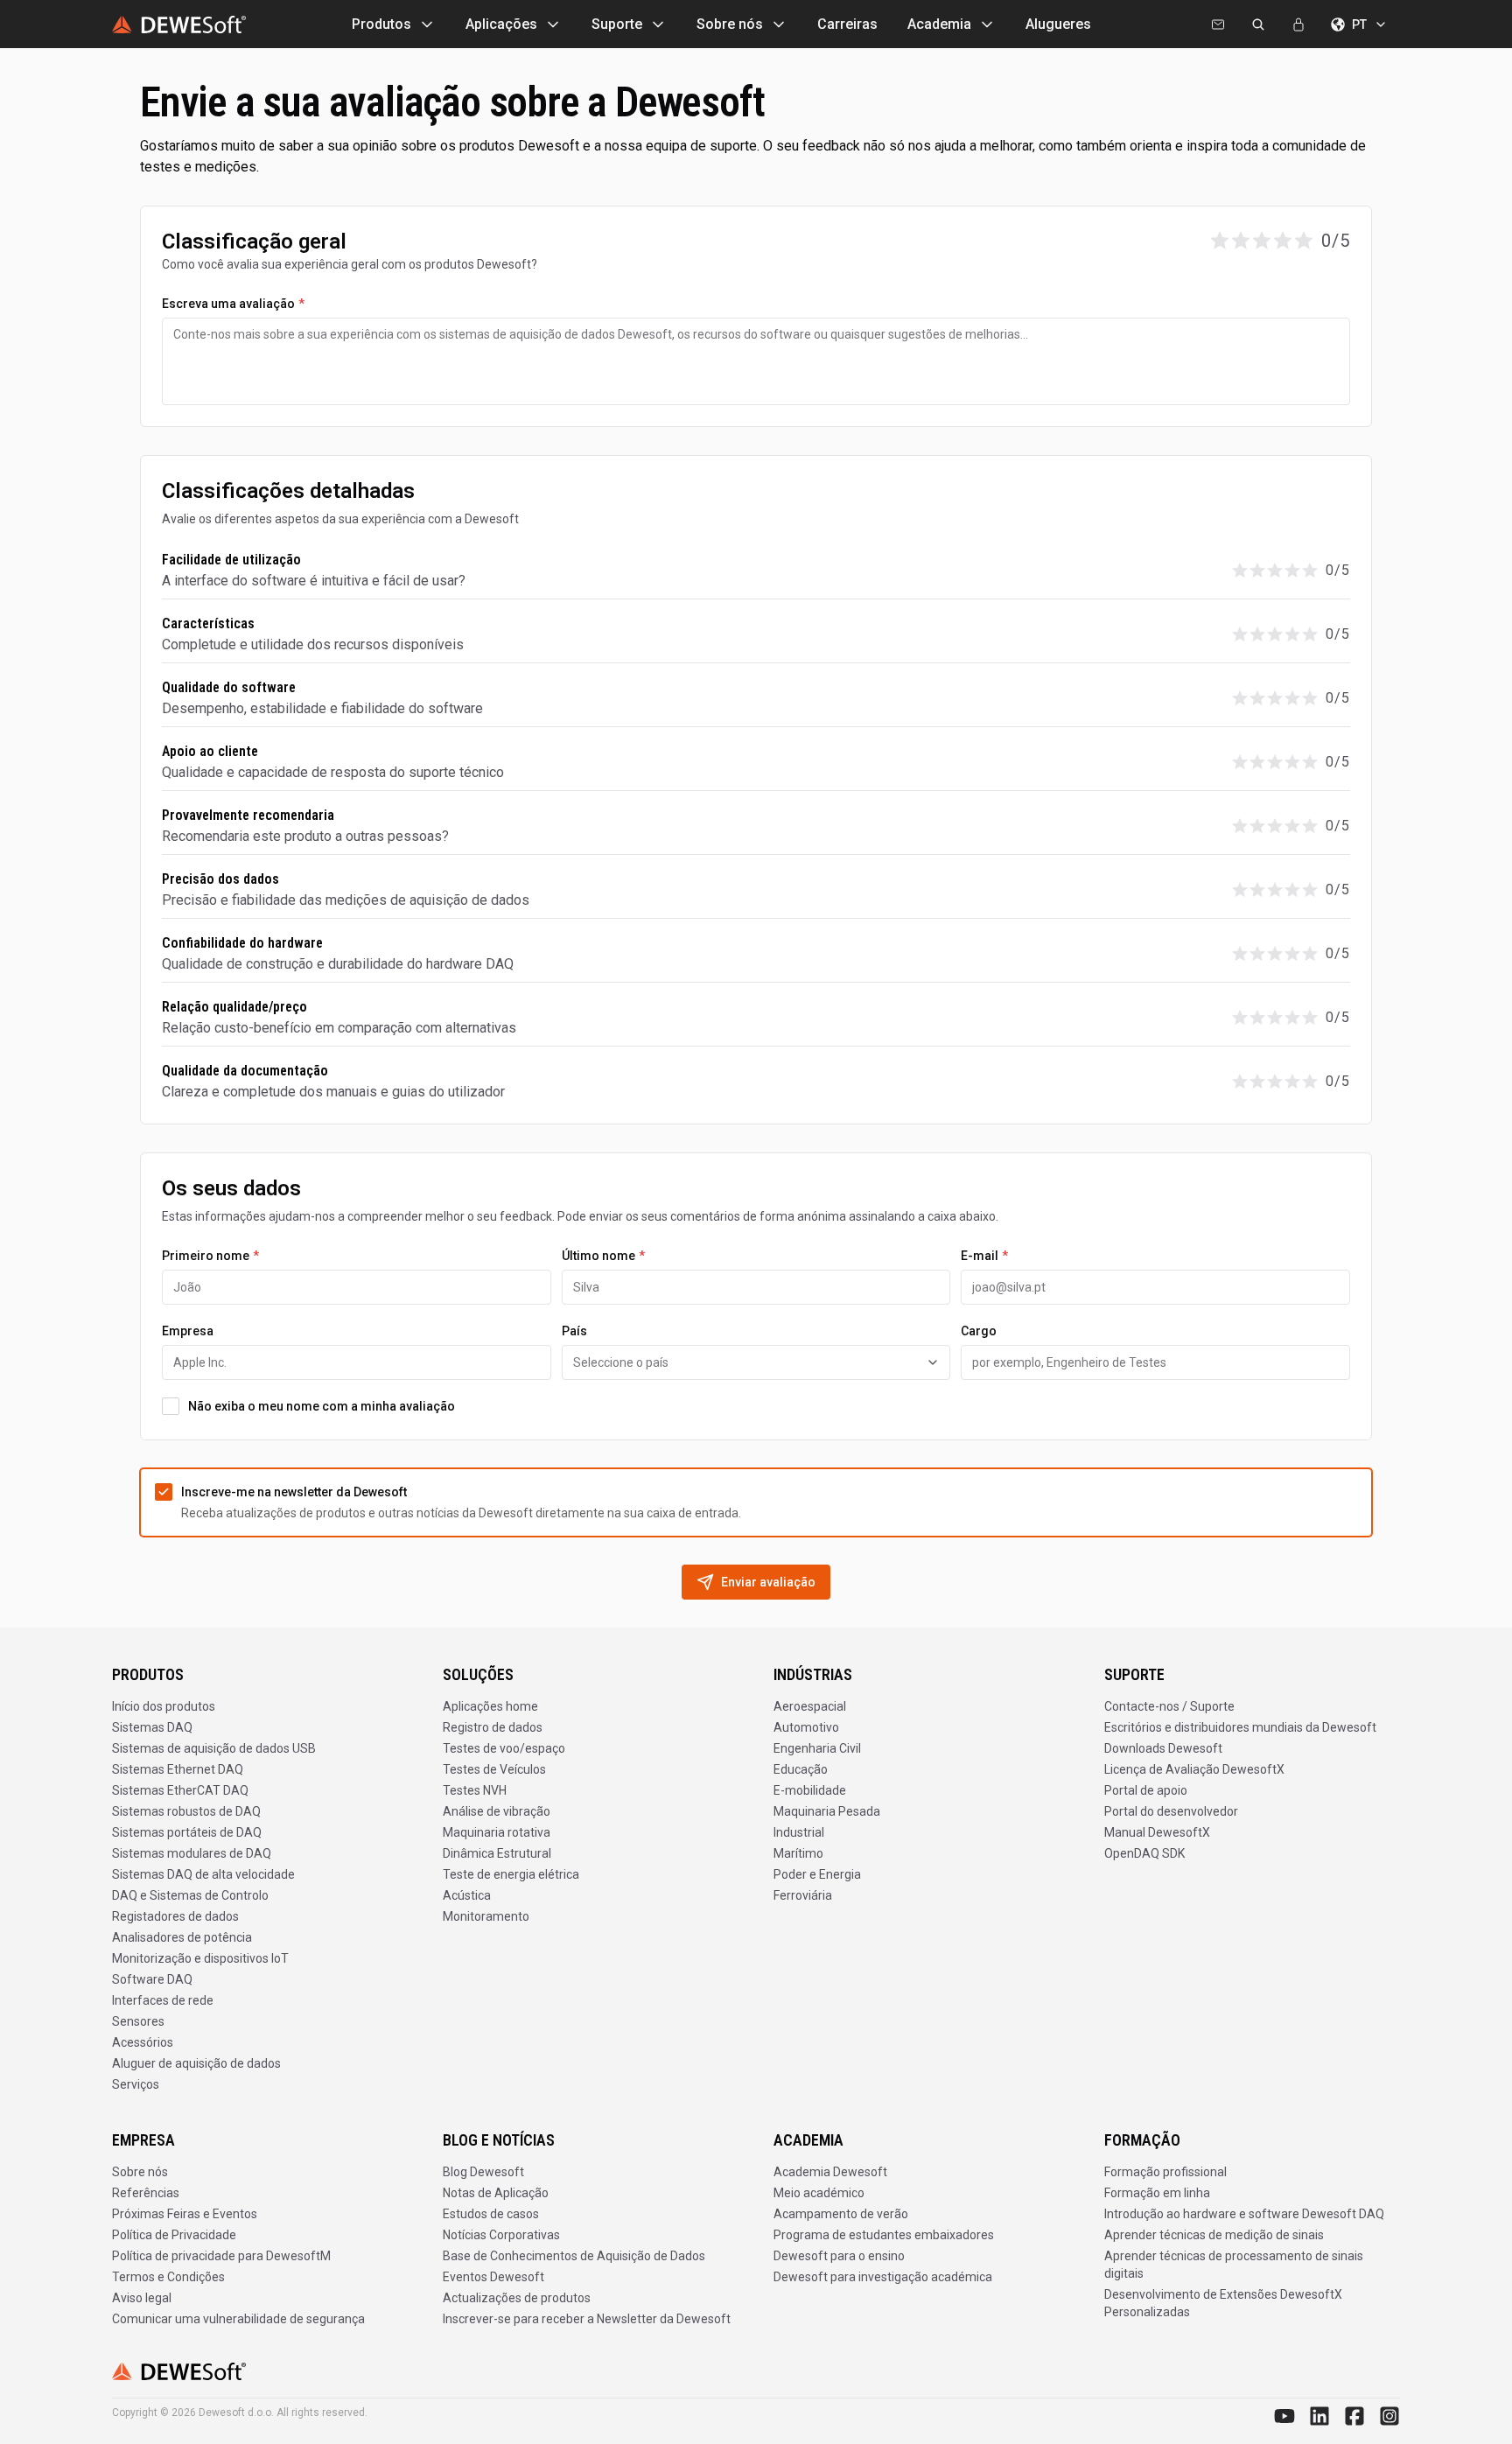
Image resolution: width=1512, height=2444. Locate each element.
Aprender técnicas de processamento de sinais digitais (1234, 2265)
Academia (939, 24)
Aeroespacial (810, 1706)
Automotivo (806, 1727)
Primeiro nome (210, 1256)
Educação (801, 1769)
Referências (146, 2193)
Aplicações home (490, 1706)
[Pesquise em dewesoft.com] (1258, 25)
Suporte (617, 24)
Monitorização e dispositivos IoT (200, 1958)
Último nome (603, 1256)
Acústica (467, 1895)
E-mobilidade (810, 1790)
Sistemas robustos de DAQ (186, 1811)
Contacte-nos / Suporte (1169, 1706)
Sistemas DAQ (152, 1727)
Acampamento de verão (841, 2214)
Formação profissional (1165, 2172)
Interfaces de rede (163, 2000)
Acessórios (143, 2042)
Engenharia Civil (817, 1748)
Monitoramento (486, 1916)
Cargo (979, 1331)
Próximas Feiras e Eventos (185, 2214)
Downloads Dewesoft (1163, 1748)
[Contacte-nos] (1218, 25)
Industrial (799, 1832)
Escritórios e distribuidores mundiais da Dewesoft (1240, 1727)
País (574, 1331)
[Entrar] (1298, 25)
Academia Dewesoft (830, 2172)
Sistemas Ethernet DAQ (178, 1769)
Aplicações (501, 24)
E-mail (984, 1256)
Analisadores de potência (182, 1937)
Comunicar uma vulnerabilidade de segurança (238, 2319)
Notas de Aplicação (496, 2193)
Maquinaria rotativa (497, 1832)
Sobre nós (730, 24)
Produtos (381, 24)
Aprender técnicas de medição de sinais (1214, 2235)
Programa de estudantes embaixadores (884, 2235)
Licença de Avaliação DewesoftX (1194, 1769)
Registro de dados (493, 1727)
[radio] (1220, 241)
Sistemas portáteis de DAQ (187, 1832)
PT (1359, 25)
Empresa (188, 1331)
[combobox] (756, 1362)
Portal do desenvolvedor (1171, 1811)
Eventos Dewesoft (493, 2277)
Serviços (136, 2084)
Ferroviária (803, 1895)
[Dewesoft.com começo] (179, 25)
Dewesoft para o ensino (839, 2256)
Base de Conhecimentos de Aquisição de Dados (574, 2256)
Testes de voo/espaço (504, 1748)
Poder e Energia (817, 1874)
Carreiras (847, 24)
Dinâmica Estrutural (497, 1853)
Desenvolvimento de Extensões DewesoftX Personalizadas (1223, 2303)
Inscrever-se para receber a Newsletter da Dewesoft (587, 2319)
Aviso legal (142, 2298)
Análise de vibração (497, 1811)
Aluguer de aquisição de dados (196, 2063)
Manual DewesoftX (1157, 1832)
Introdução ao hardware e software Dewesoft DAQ (1244, 2214)
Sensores (138, 2021)
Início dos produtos (164, 1706)
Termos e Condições (168, 2277)
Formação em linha (1157, 2193)
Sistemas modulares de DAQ (192, 1853)
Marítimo (798, 1853)
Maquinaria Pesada (827, 1811)
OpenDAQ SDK (1144, 1853)
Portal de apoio (1146, 1790)
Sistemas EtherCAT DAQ (180, 1790)
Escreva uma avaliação (233, 304)
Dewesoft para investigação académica (883, 2277)
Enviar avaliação (768, 1582)
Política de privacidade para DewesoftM (221, 2256)
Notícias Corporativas (501, 2235)
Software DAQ (152, 1979)
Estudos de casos (491, 2214)
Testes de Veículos (494, 1769)
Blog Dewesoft (483, 2172)
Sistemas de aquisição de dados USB (214, 1748)
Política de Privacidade (174, 2235)
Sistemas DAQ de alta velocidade (203, 1874)
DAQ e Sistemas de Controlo (190, 1895)
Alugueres (1058, 24)
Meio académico (819, 2193)
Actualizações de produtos (517, 2298)
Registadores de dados (175, 1916)
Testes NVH (475, 1790)
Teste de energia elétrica (511, 1874)
